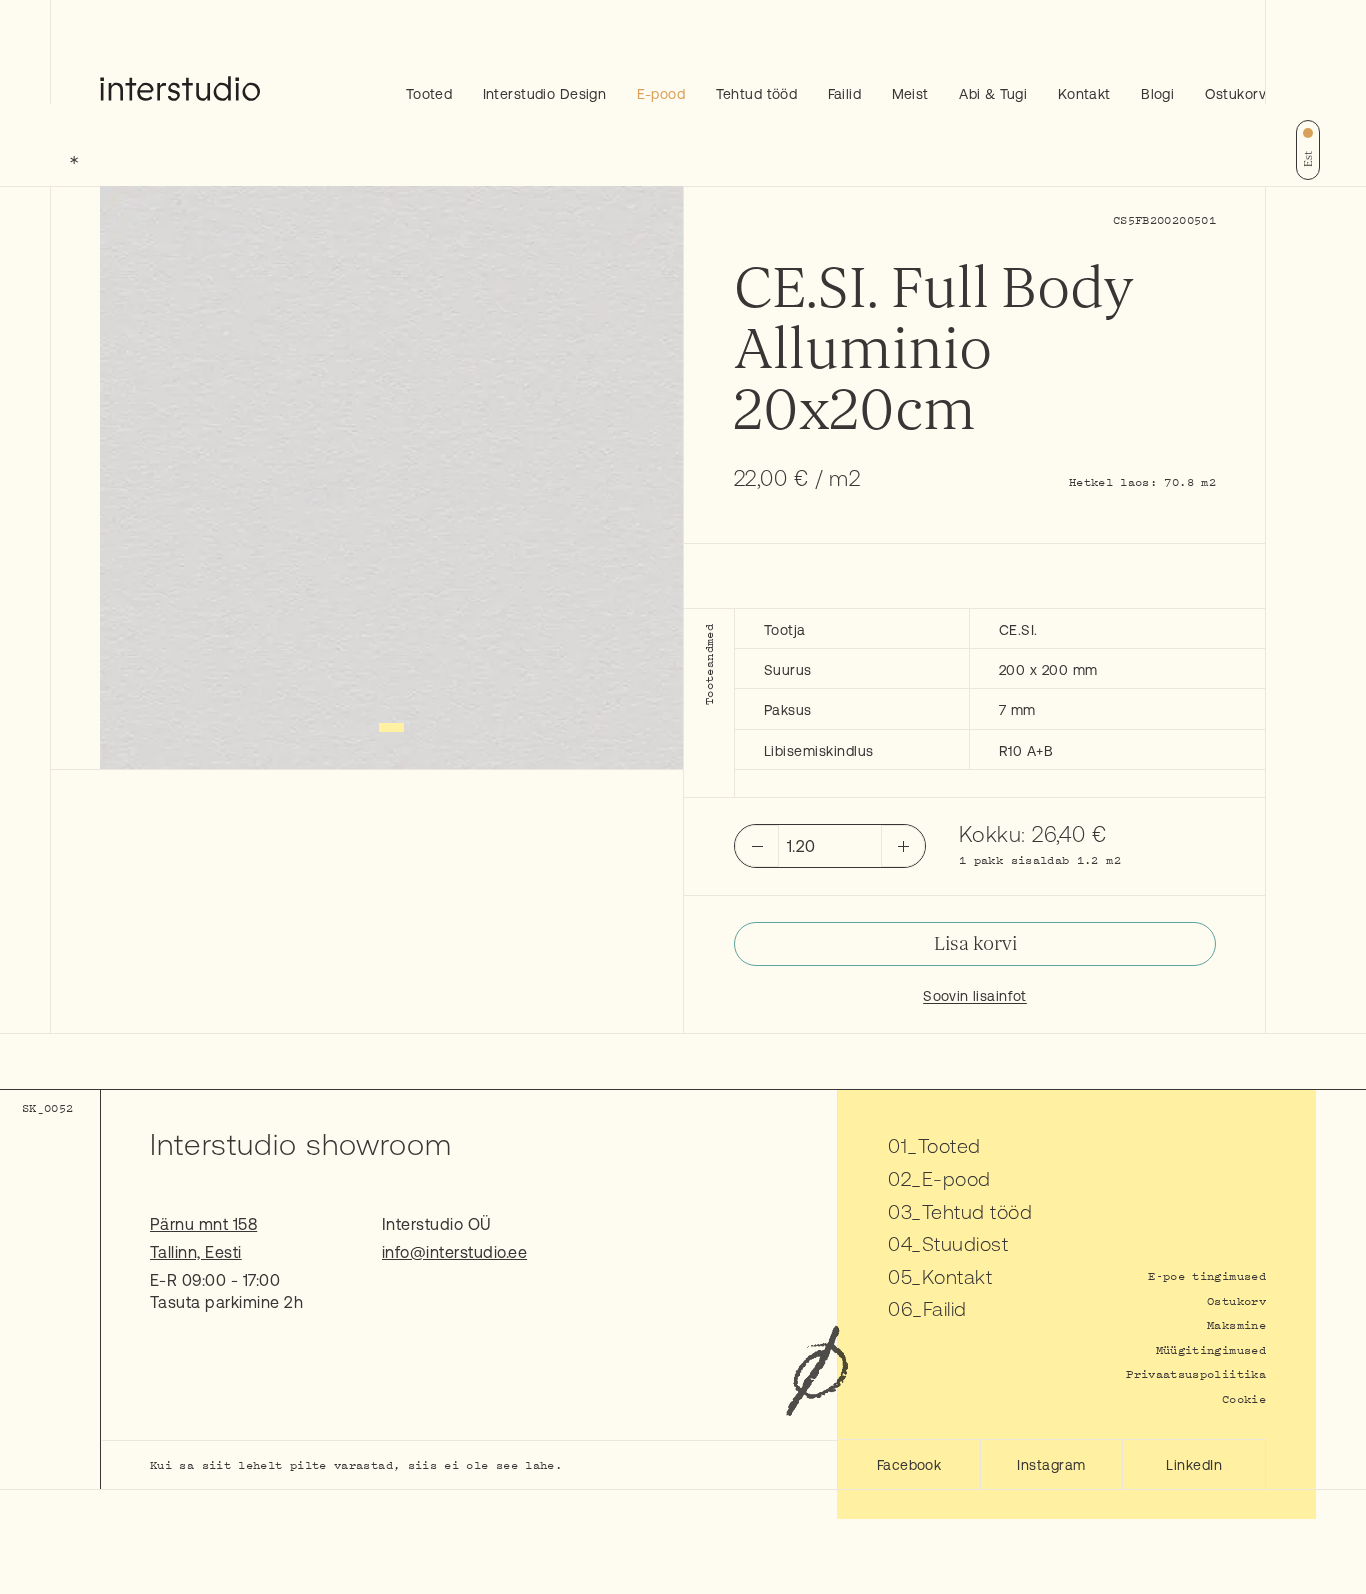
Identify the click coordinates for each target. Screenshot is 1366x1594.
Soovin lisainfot (975, 996)
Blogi (1157, 94)
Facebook (909, 1465)
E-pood (661, 94)
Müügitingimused (1211, 1349)
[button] (391, 727)
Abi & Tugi (993, 94)
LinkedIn (1194, 1465)
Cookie (1244, 1398)
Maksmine (1236, 1324)
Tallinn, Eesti (196, 1252)
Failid (845, 94)
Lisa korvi (975, 944)
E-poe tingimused (1207, 1275)
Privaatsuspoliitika (1196, 1373)
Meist (910, 94)
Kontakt (1084, 94)
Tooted (429, 94)
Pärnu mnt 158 (203, 1224)
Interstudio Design (545, 94)
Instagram (1051, 1465)
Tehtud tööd (757, 94)
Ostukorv (1235, 94)
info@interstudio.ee (454, 1252)
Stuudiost (965, 1243)
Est (1308, 159)
